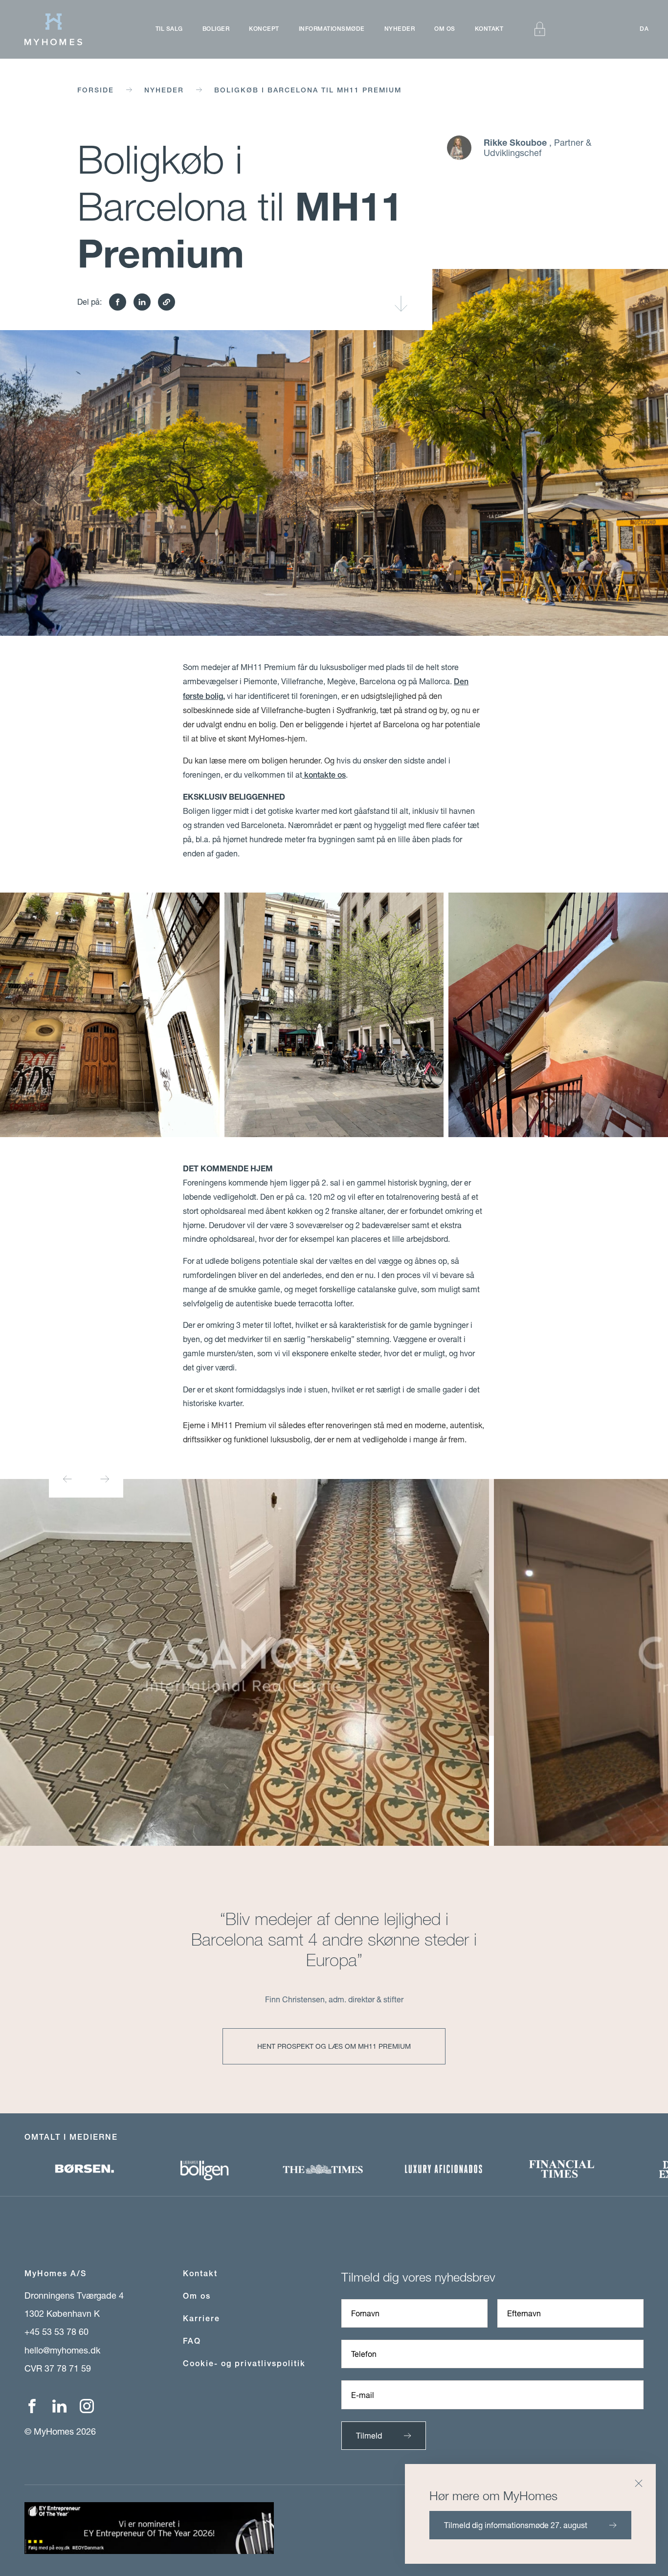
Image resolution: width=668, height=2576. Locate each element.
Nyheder (400, 29)
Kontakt (489, 29)
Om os (445, 29)
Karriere (201, 2318)
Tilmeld (369, 2435)
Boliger (216, 29)
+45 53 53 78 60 (56, 2331)
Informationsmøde (332, 29)
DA (644, 29)
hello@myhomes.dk (62, 2350)
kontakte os (324, 775)
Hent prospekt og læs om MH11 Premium (334, 2046)
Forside (96, 90)
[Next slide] (105, 1479)
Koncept (264, 29)
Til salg (169, 29)
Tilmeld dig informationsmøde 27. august (516, 2525)
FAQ (192, 2341)
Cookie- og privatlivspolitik (244, 2363)
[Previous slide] (67, 1479)
